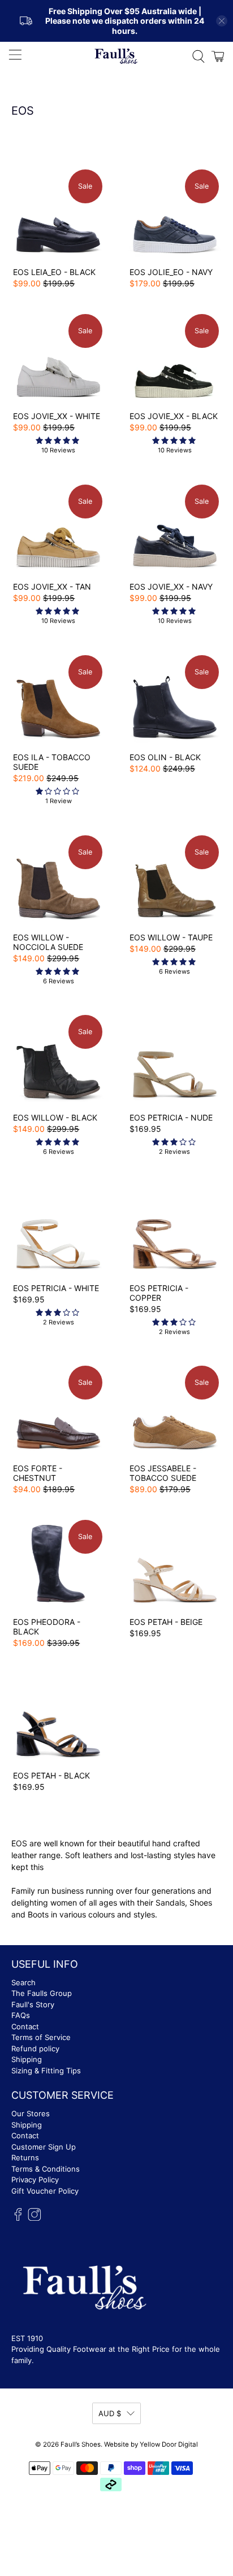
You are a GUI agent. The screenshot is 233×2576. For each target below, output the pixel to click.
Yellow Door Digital (169, 2444)
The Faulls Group (42, 1993)
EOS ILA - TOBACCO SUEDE (52, 762)
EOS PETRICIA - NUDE (171, 1117)
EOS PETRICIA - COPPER (159, 1293)
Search (23, 1982)
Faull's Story (33, 2004)
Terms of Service (41, 2037)
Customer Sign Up (44, 2147)
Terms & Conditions (46, 2169)
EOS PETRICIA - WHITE (56, 1288)
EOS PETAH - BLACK (51, 1775)
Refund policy (35, 2048)
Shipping (27, 2059)
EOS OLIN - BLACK (165, 757)
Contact (25, 2026)
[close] (222, 21)
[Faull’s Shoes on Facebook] (18, 2218)
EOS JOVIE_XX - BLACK (174, 416)
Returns (25, 2157)
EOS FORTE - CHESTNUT (38, 1473)
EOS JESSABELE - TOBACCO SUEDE (163, 1473)
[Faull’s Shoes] (116, 56)
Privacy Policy (35, 2180)
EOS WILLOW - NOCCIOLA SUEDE (48, 942)
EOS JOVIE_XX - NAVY (171, 587)
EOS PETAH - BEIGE (166, 1622)
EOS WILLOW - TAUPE (171, 937)
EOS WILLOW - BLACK (55, 1117)
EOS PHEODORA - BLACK (47, 1627)
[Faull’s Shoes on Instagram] (34, 2218)
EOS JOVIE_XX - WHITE (57, 416)
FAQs (21, 2015)
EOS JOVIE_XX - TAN (52, 587)
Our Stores (31, 2113)
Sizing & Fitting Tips (46, 2071)
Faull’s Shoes (81, 2444)
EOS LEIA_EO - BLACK (54, 272)
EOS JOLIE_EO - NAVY (171, 272)
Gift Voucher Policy (45, 2191)
